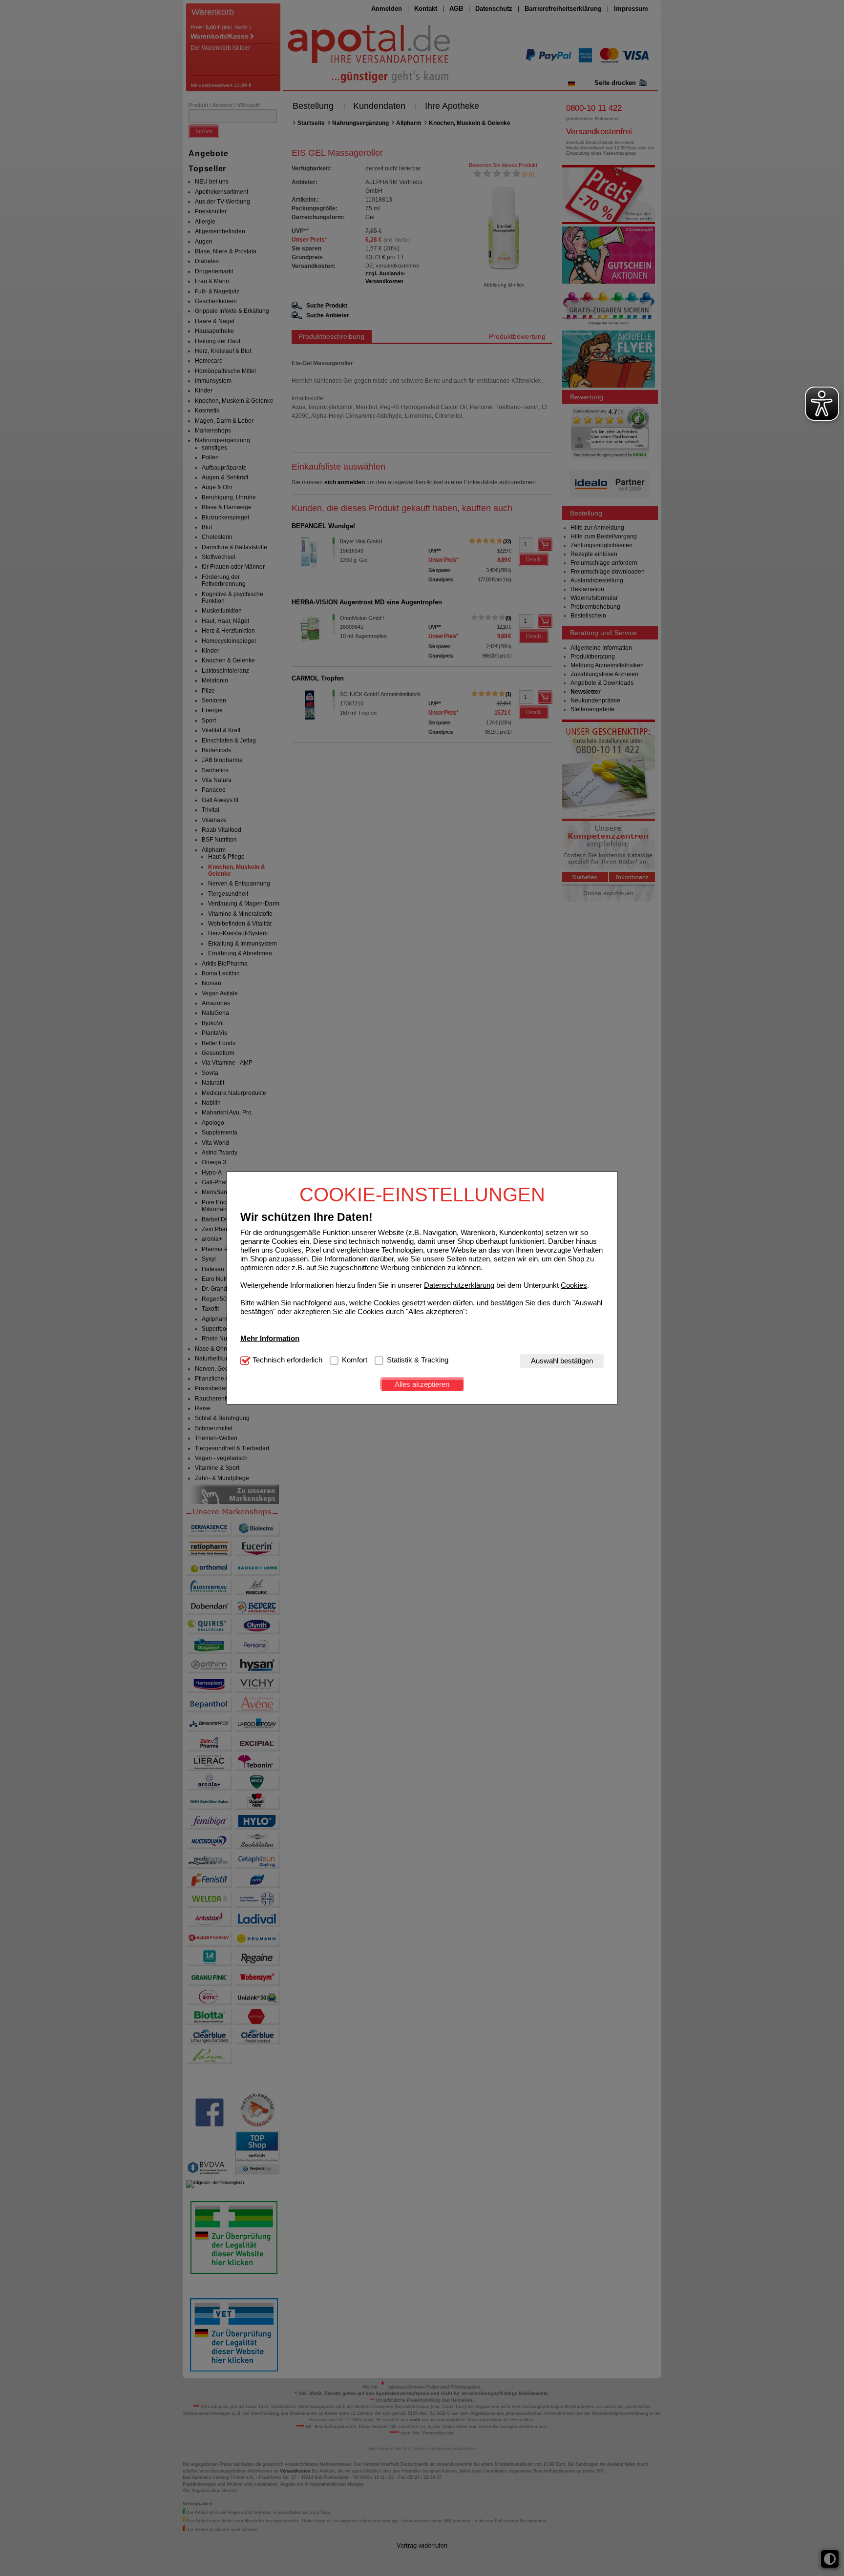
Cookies (574, 1285)
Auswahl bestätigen (562, 1361)
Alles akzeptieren (422, 1384)
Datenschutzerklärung (459, 1285)
